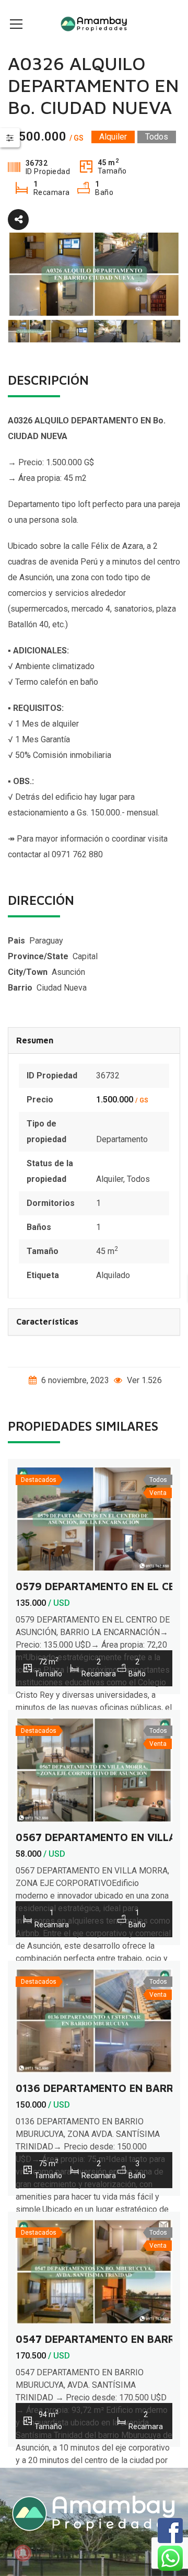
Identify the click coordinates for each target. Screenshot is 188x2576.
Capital (85, 956)
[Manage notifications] (23, 2553)
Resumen (35, 1040)
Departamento (122, 1139)
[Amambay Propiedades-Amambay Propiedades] (94, 23)
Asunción (68, 972)
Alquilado (113, 1275)
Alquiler (110, 1179)
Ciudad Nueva (62, 988)
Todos (138, 1179)
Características (47, 1321)
